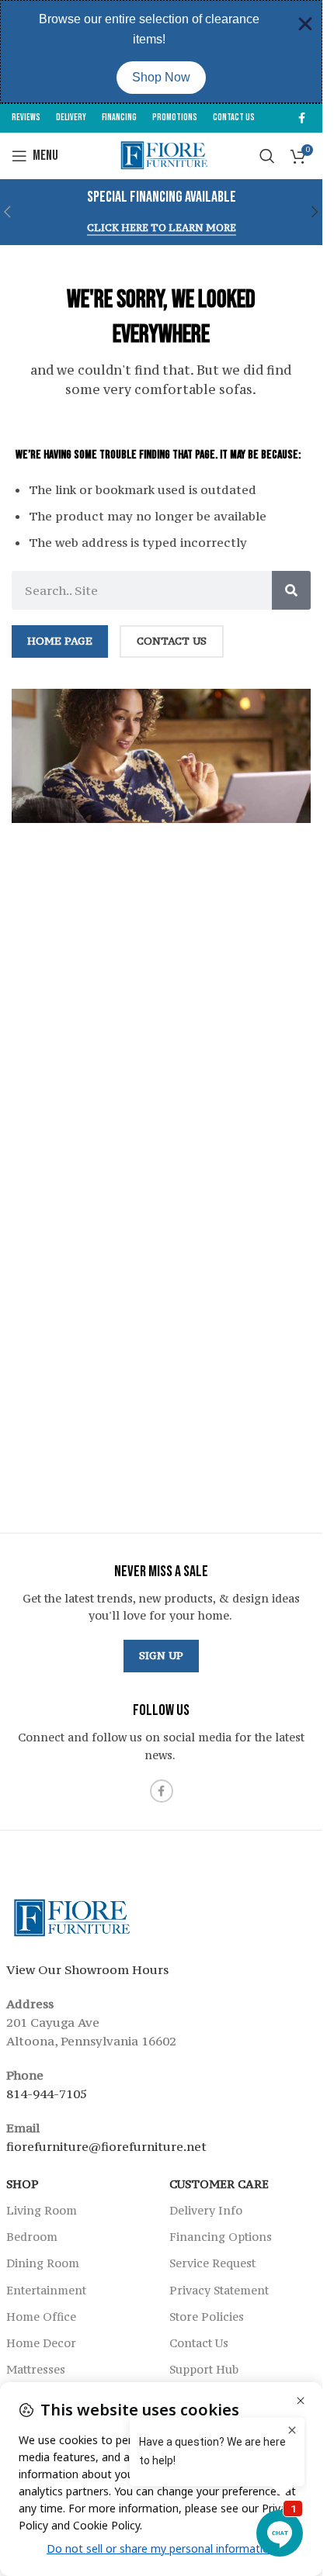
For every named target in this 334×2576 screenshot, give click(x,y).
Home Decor (41, 2343)
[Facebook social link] (301, 118)
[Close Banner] (305, 24)
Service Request (212, 2263)
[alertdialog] (161, 52)
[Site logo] (161, 154)
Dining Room (43, 2263)
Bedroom (32, 2237)
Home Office (41, 2317)
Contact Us (199, 2343)
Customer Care (219, 2184)
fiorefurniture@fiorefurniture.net (106, 2146)
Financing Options (221, 2237)
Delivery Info (206, 2210)
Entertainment (46, 2290)
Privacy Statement (219, 2290)
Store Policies (207, 2317)
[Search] (291, 590)
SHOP (23, 2184)
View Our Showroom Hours (87, 1969)
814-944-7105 (47, 2094)
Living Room (42, 2210)
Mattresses (36, 2369)
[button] (315, 212)
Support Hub (204, 2369)
